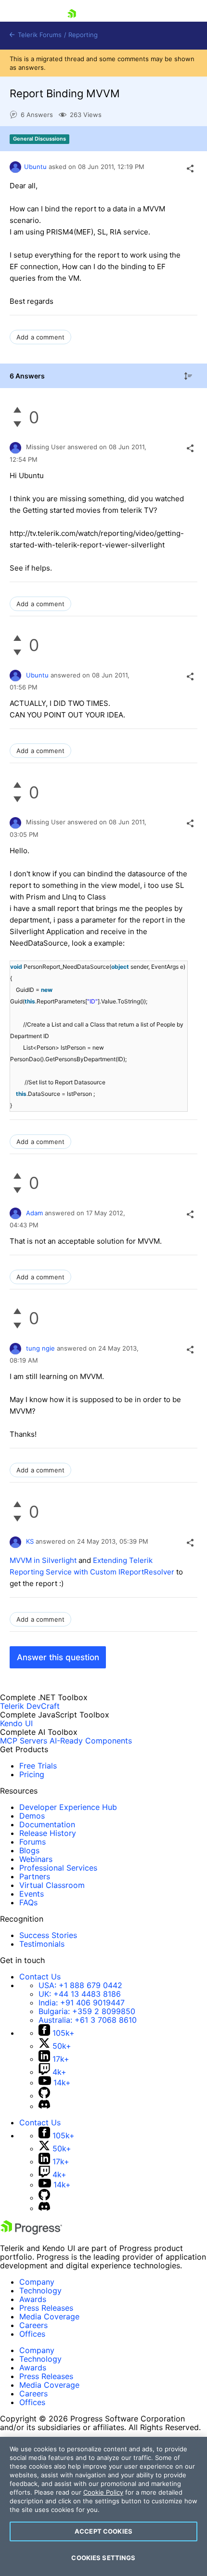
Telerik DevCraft (30, 1706)
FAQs (28, 1902)
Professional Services (58, 1868)
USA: (80, 1985)
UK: (80, 1994)
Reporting (83, 35)
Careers (33, 2325)
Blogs (29, 1850)
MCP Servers (24, 1741)
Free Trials (38, 1766)
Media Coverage (49, 2316)
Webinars (36, 1859)
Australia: (88, 2020)
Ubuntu (35, 167)
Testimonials (42, 1944)
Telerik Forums (39, 35)
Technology (40, 2290)
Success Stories (48, 1935)
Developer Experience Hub (68, 1807)
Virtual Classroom (52, 1885)
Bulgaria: (87, 2011)
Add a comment (40, 337)
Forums (32, 1842)
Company (37, 2282)
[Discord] (44, 2106)
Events (32, 1894)
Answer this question (58, 1657)
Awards (33, 2299)
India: (82, 2003)
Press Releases (46, 2308)
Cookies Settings (103, 2558)
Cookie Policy (103, 2492)
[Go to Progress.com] (31, 2232)
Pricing (32, 1774)
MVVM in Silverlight (43, 1560)
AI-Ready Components (91, 1741)
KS (30, 1541)
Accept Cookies (103, 2531)
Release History (48, 1833)
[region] (103, 2506)
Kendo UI (16, 1723)
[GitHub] (44, 2095)
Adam (34, 1213)
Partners (35, 1876)
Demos (32, 1816)
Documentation (47, 1824)
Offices (32, 2334)
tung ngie (40, 1348)
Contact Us (40, 1977)
